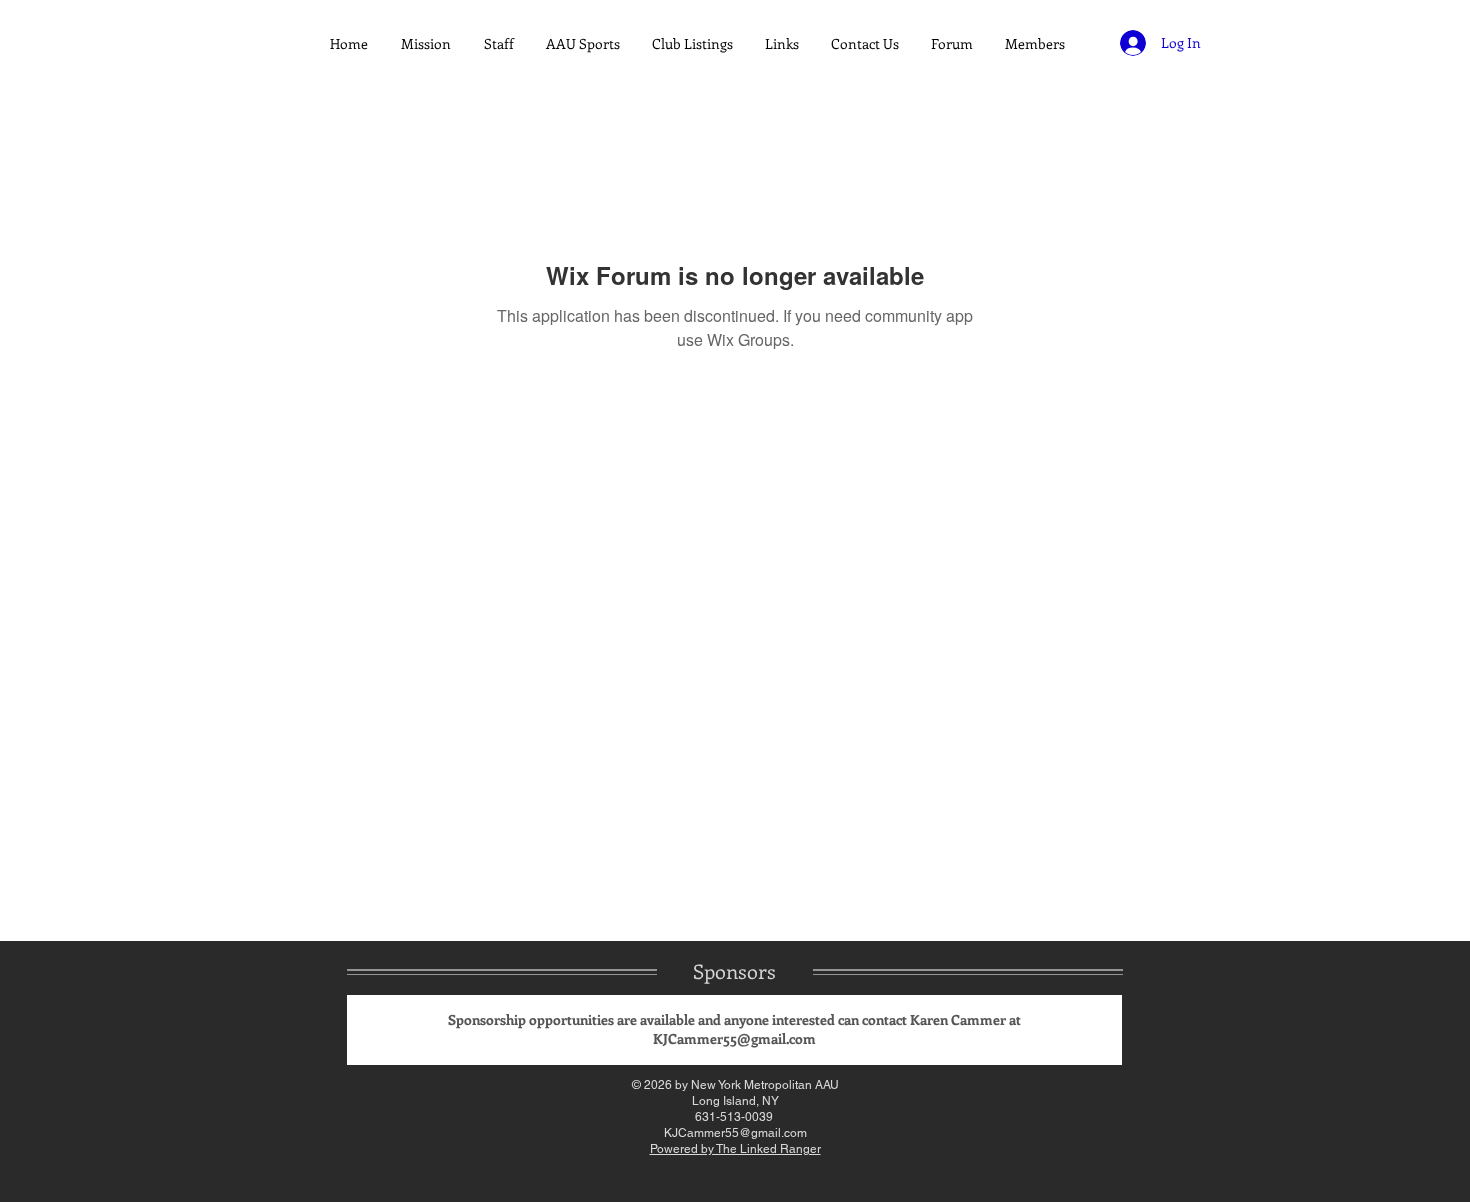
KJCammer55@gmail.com (734, 1038)
